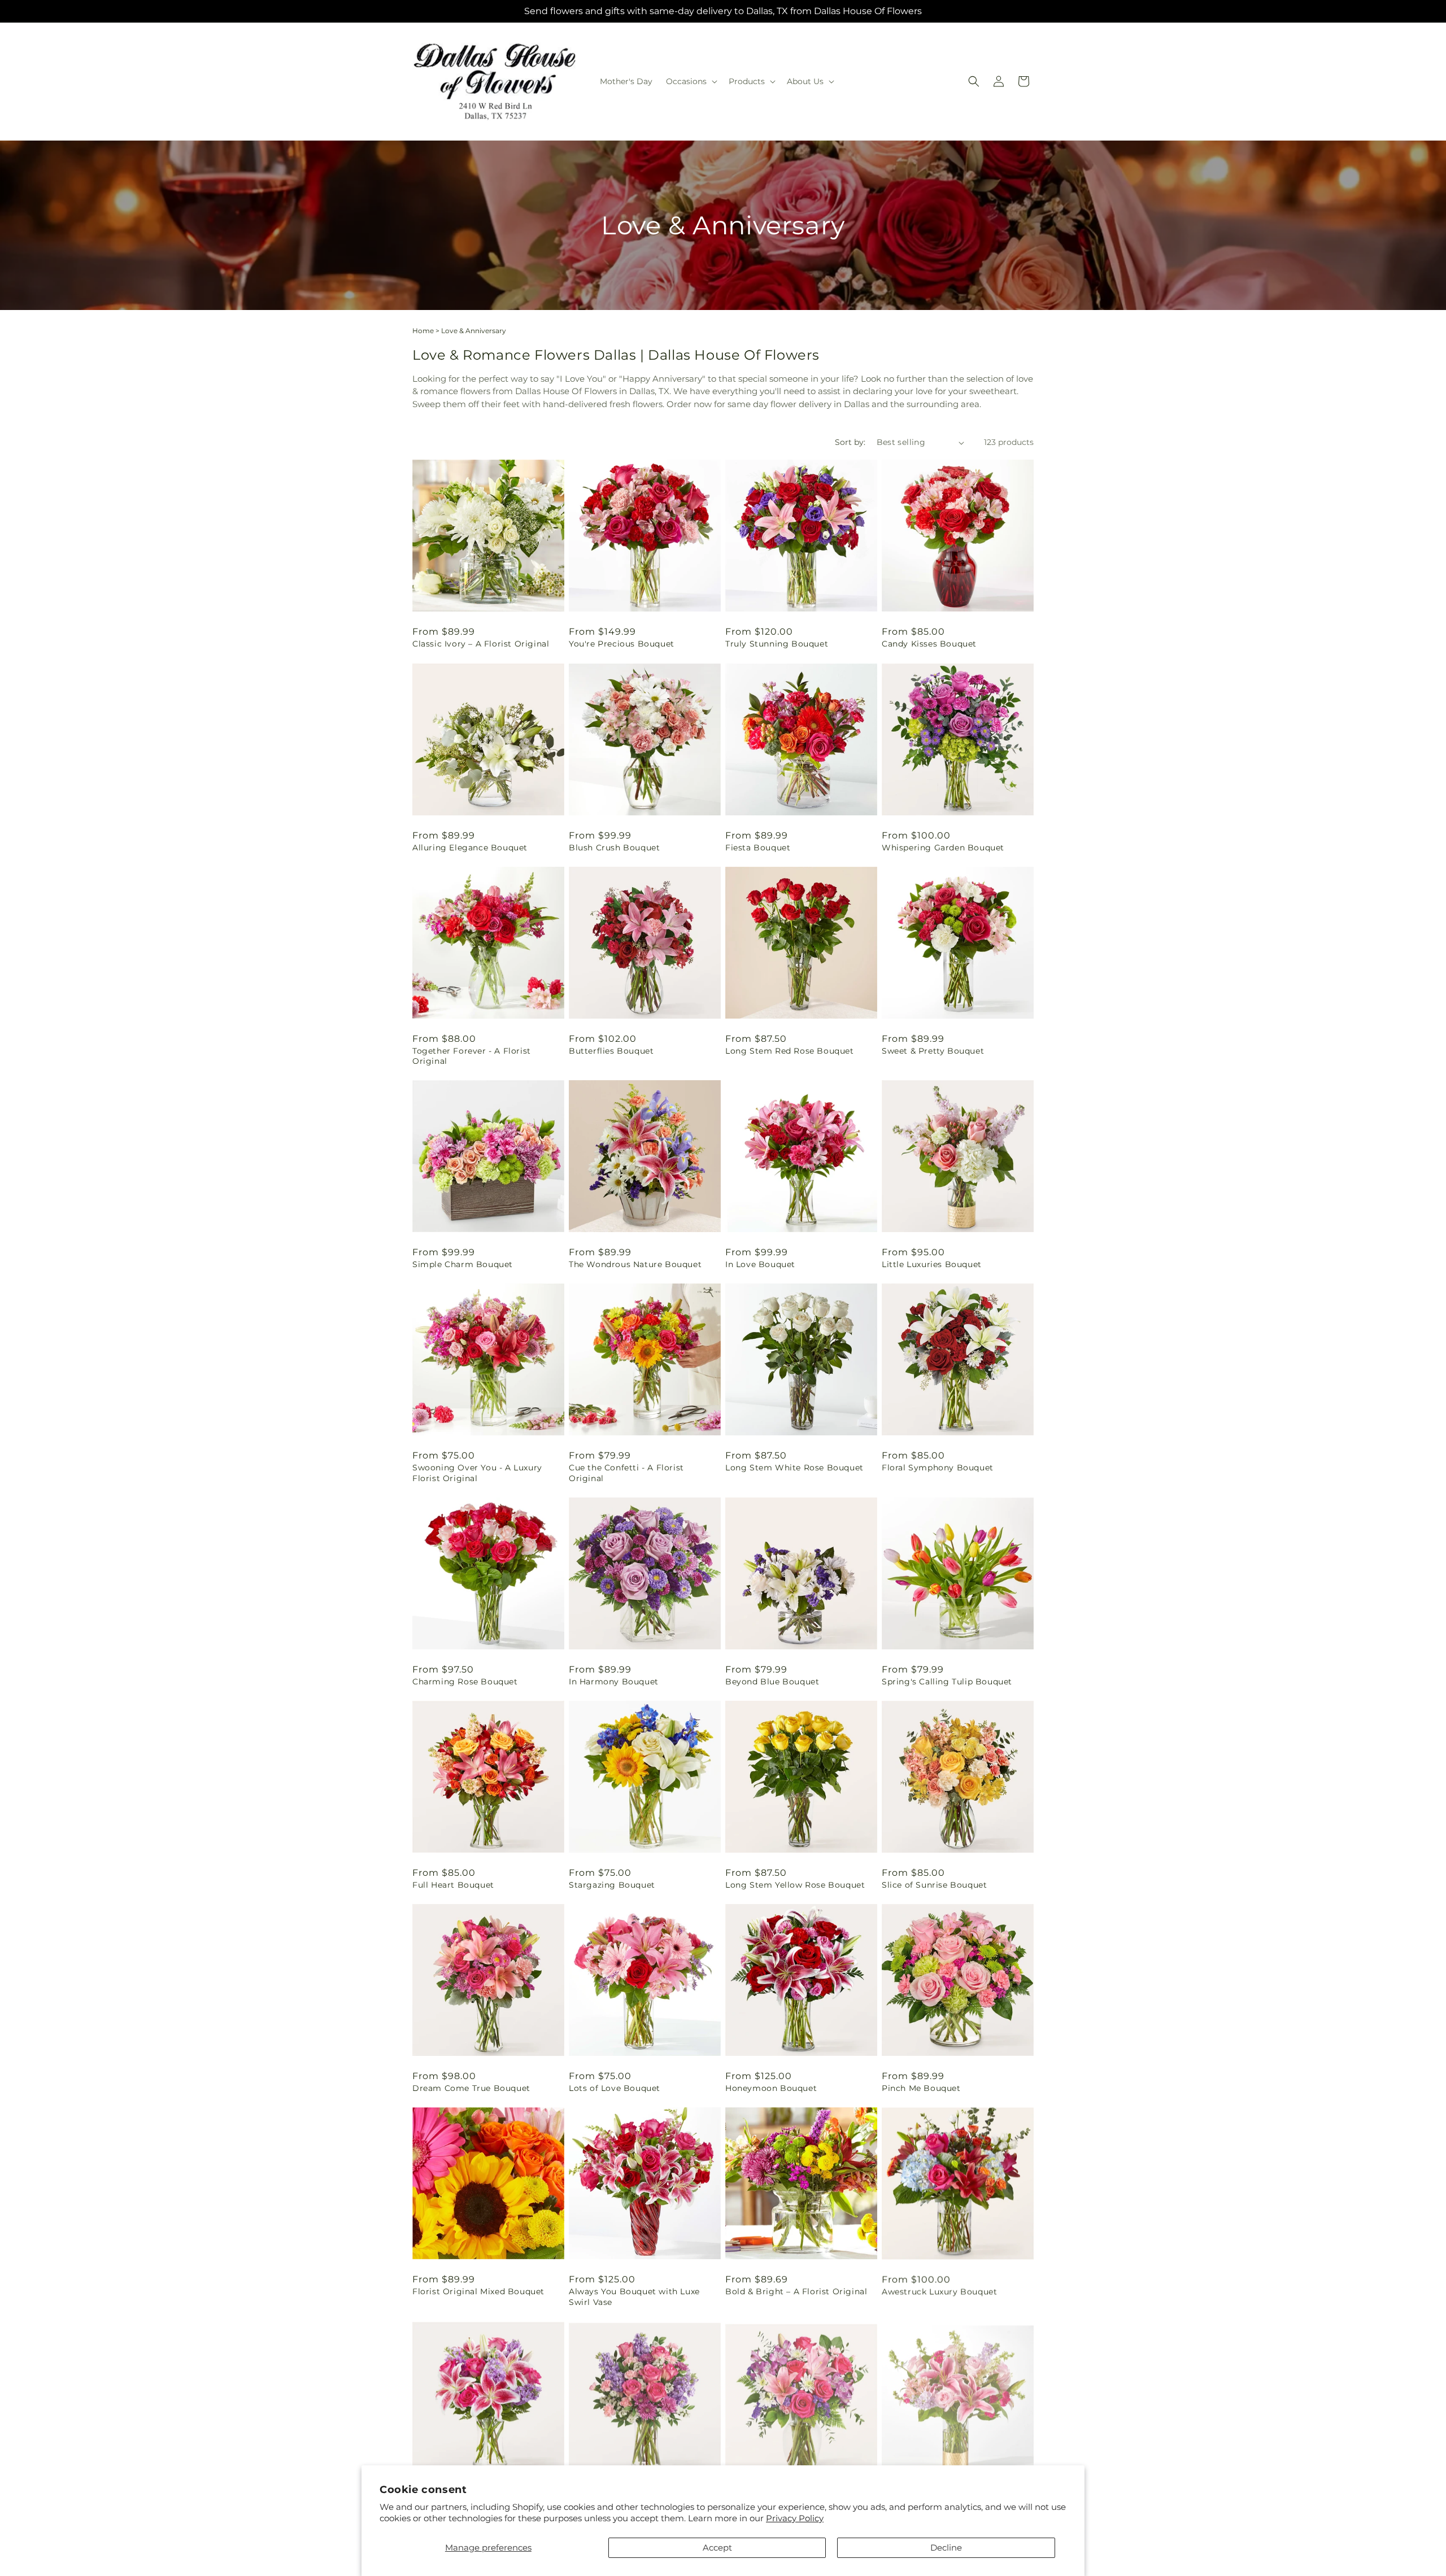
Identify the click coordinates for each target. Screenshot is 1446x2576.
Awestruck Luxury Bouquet (939, 2291)
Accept (717, 2547)
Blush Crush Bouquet (614, 848)
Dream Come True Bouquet (471, 2088)
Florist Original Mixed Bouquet (478, 2291)
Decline (946, 2547)
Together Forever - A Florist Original (472, 1056)
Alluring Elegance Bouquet (470, 848)
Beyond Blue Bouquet (772, 1682)
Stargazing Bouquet (612, 1885)
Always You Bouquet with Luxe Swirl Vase (634, 2296)
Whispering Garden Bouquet (943, 848)
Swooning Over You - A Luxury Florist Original (477, 1473)
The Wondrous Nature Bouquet (635, 1264)
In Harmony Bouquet (614, 1682)
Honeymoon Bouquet (771, 2088)
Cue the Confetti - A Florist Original (626, 1473)
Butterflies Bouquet (611, 1051)
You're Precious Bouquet (622, 644)
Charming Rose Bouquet (465, 1682)
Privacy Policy (795, 2518)
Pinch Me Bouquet (921, 2088)
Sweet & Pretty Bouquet (933, 1051)
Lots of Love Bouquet (615, 2088)
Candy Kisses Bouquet (929, 644)
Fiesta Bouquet (758, 848)
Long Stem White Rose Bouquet (794, 1468)
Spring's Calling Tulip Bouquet (947, 1682)
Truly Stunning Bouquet (777, 644)
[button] (691, 81)
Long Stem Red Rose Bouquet (790, 1051)
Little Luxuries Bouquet (932, 1264)
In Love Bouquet (760, 1264)
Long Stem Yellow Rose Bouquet (795, 1885)
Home (423, 331)
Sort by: (850, 442)
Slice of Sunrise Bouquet (934, 1885)
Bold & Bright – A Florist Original (796, 2291)
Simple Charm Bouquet (463, 1264)
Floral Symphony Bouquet (938, 1468)
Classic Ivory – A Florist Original (481, 644)
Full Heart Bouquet (453, 1885)
